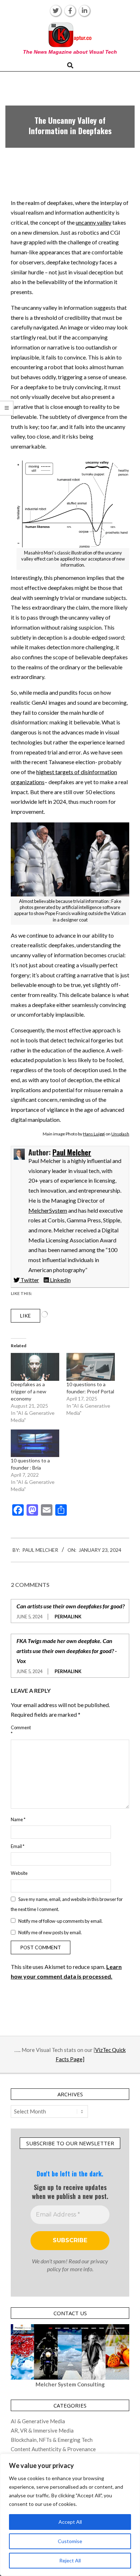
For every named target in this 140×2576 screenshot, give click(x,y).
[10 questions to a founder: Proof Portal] (91, 1367)
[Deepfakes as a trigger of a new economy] (35, 1367)
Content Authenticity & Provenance (53, 2449)
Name (18, 1819)
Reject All (70, 2560)
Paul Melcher (72, 1152)
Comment (20, 1731)
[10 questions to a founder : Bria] (35, 1443)
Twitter (29, 1280)
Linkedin (60, 1280)
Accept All (70, 2522)
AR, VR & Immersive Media (42, 2430)
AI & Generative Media (38, 2421)
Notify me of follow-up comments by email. (60, 1921)
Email (18, 1846)
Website (19, 1873)
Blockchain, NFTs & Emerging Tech (52, 2440)
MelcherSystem (48, 1210)
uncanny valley (94, 222)
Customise (70, 2541)
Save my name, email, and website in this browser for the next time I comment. (67, 1904)
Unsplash (120, 1134)
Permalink (68, 1617)
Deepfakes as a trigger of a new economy (29, 1391)
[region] (70, 2515)
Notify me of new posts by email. (50, 1932)
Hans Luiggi (94, 1134)
